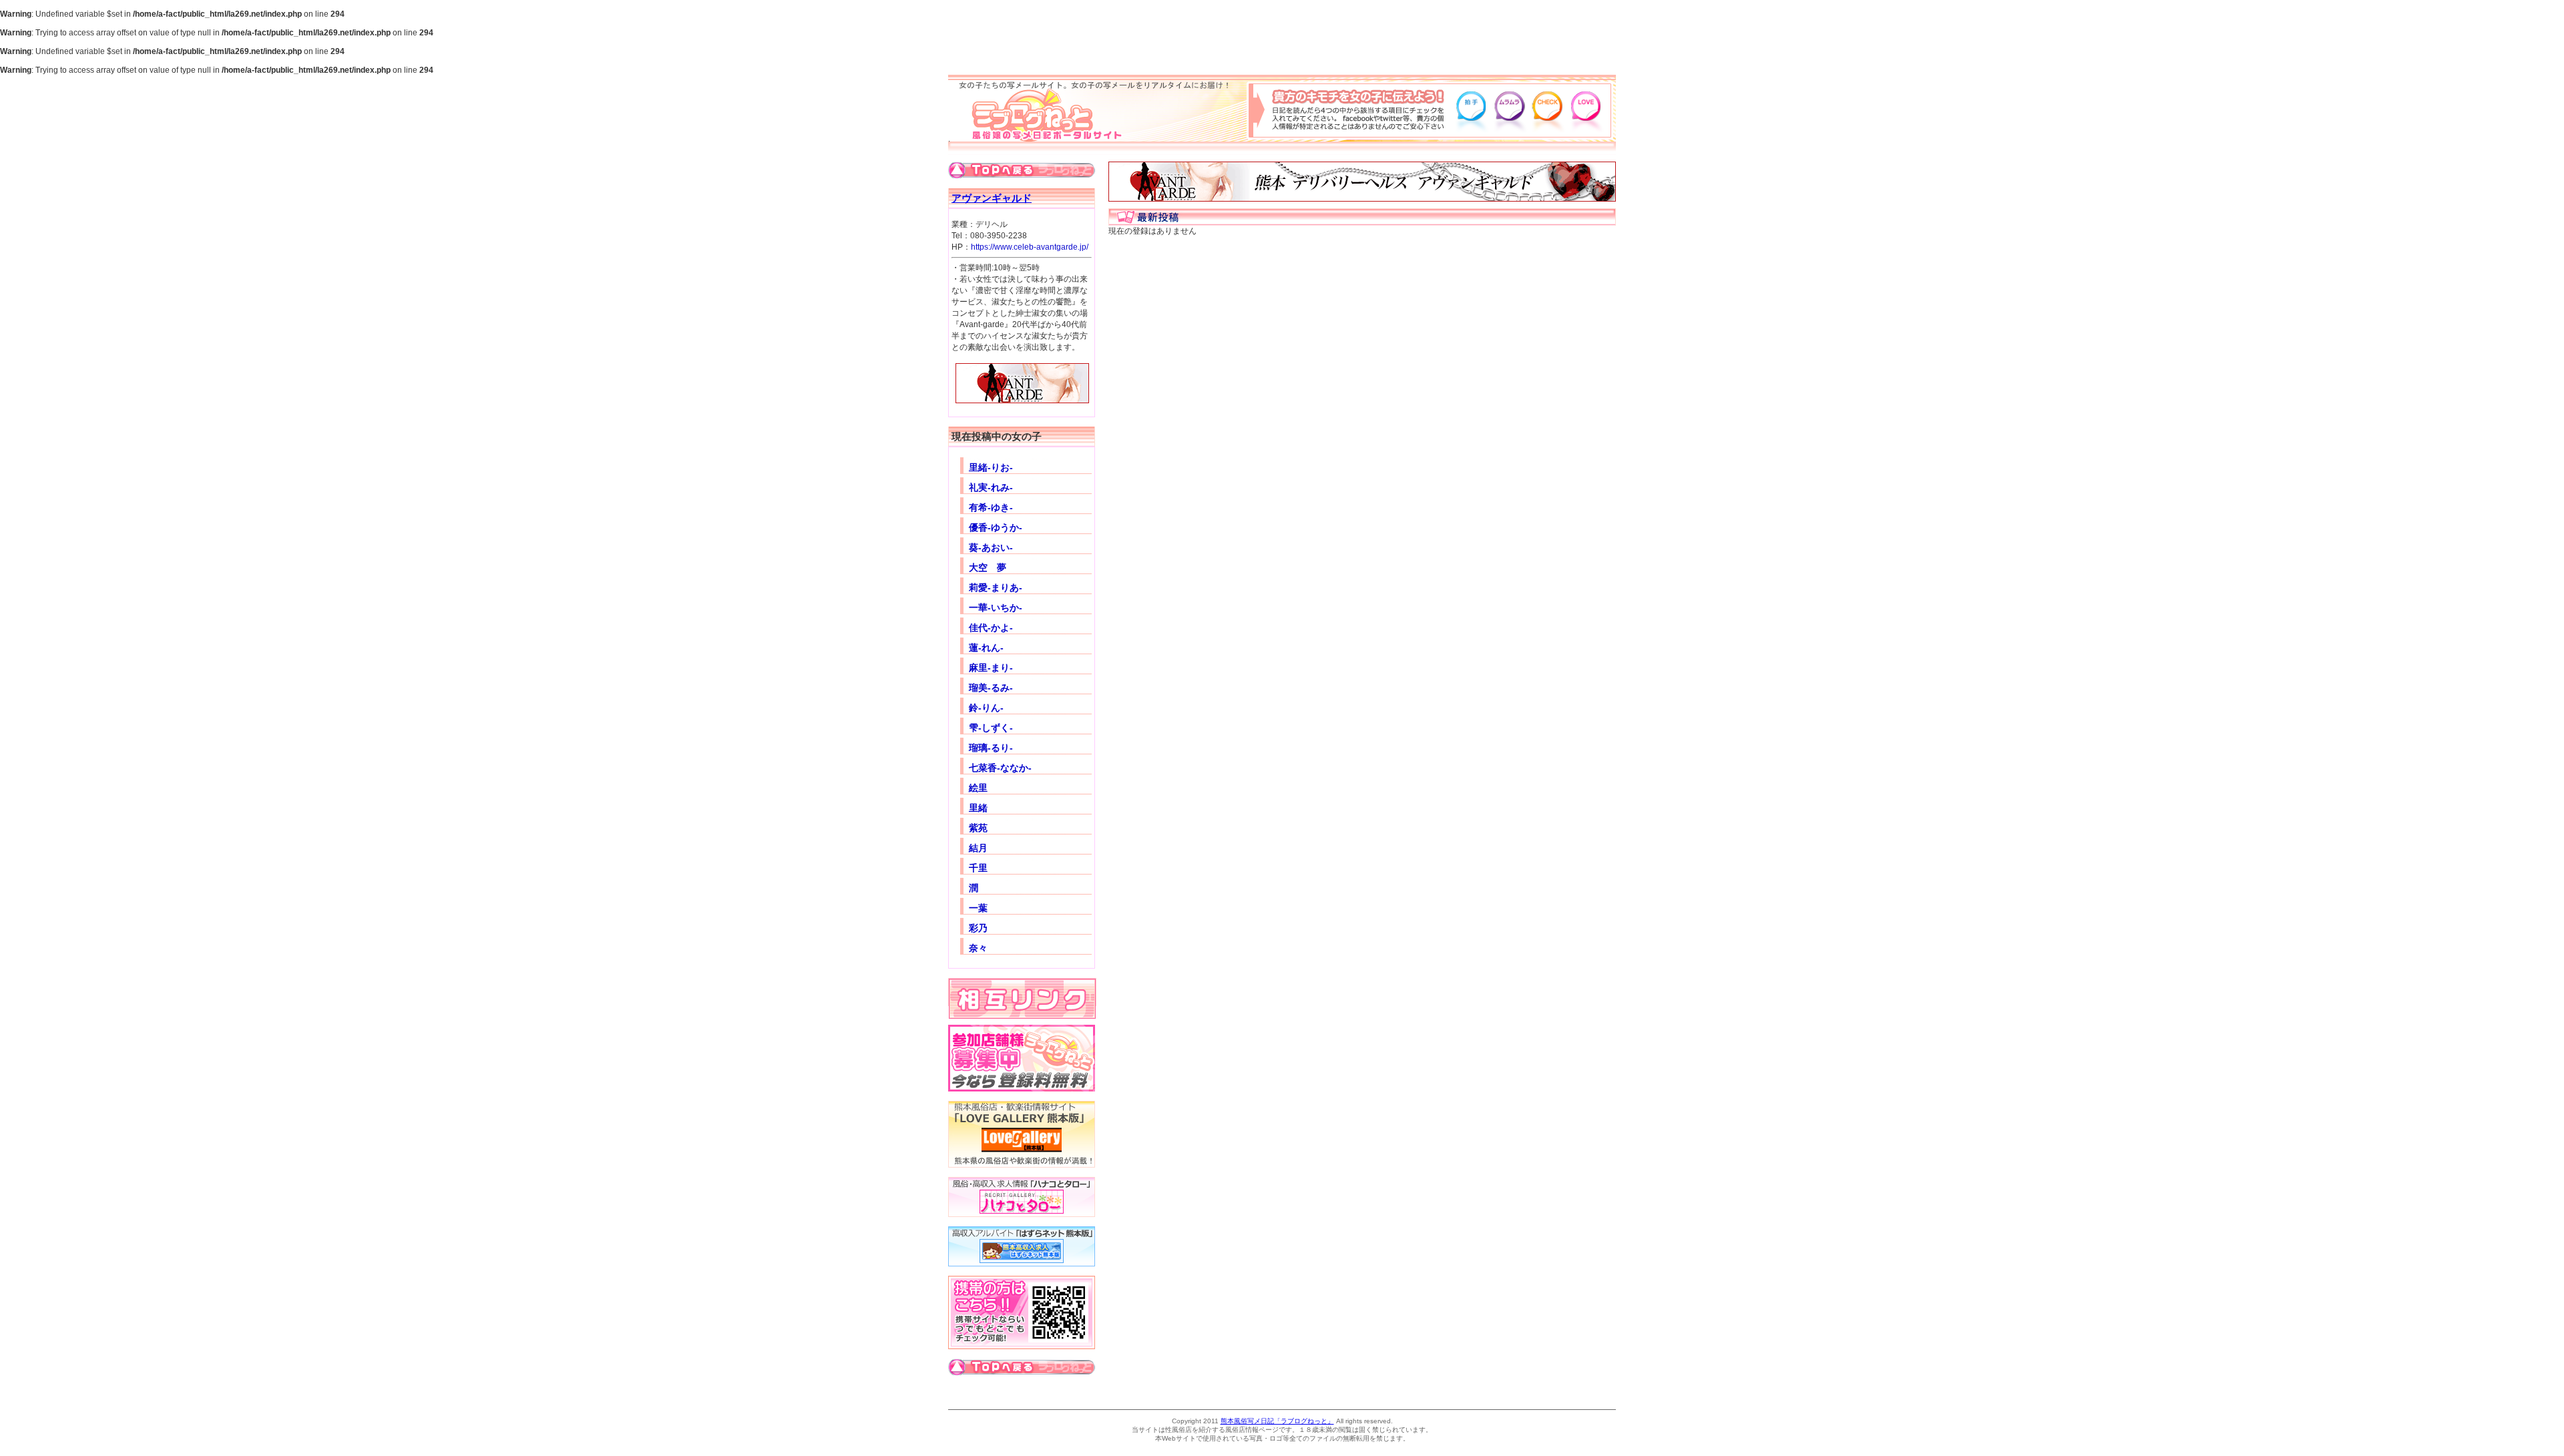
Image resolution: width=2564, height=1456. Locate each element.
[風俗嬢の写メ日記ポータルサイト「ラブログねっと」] (1038, 139)
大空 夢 (988, 567)
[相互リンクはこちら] (1022, 1015)
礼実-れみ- (991, 487)
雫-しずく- (991, 728)
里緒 (978, 808)
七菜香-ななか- (1000, 768)
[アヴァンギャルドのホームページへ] (1019, 407)
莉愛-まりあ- (996, 587)
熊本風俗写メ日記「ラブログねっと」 (1277, 1421)
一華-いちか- (996, 608)
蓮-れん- (986, 648)
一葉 (978, 908)
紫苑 (978, 828)
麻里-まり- (991, 668)
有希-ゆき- (991, 507)
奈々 (978, 948)
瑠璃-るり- (991, 748)
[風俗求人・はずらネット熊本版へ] (1022, 1264)
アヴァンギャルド (992, 198)
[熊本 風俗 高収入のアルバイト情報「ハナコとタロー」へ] (1022, 1214)
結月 (978, 848)
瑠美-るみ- (991, 688)
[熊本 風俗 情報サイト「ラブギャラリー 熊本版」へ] (1022, 1165)
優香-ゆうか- (996, 527)
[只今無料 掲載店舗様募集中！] (1022, 1089)
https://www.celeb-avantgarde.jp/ (1030, 247)
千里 (978, 868)
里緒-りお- (991, 467)
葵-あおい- (991, 547)
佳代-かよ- (991, 628)
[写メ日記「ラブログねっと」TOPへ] (1022, 176)
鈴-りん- (986, 708)
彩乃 (978, 928)
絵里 (978, 788)
